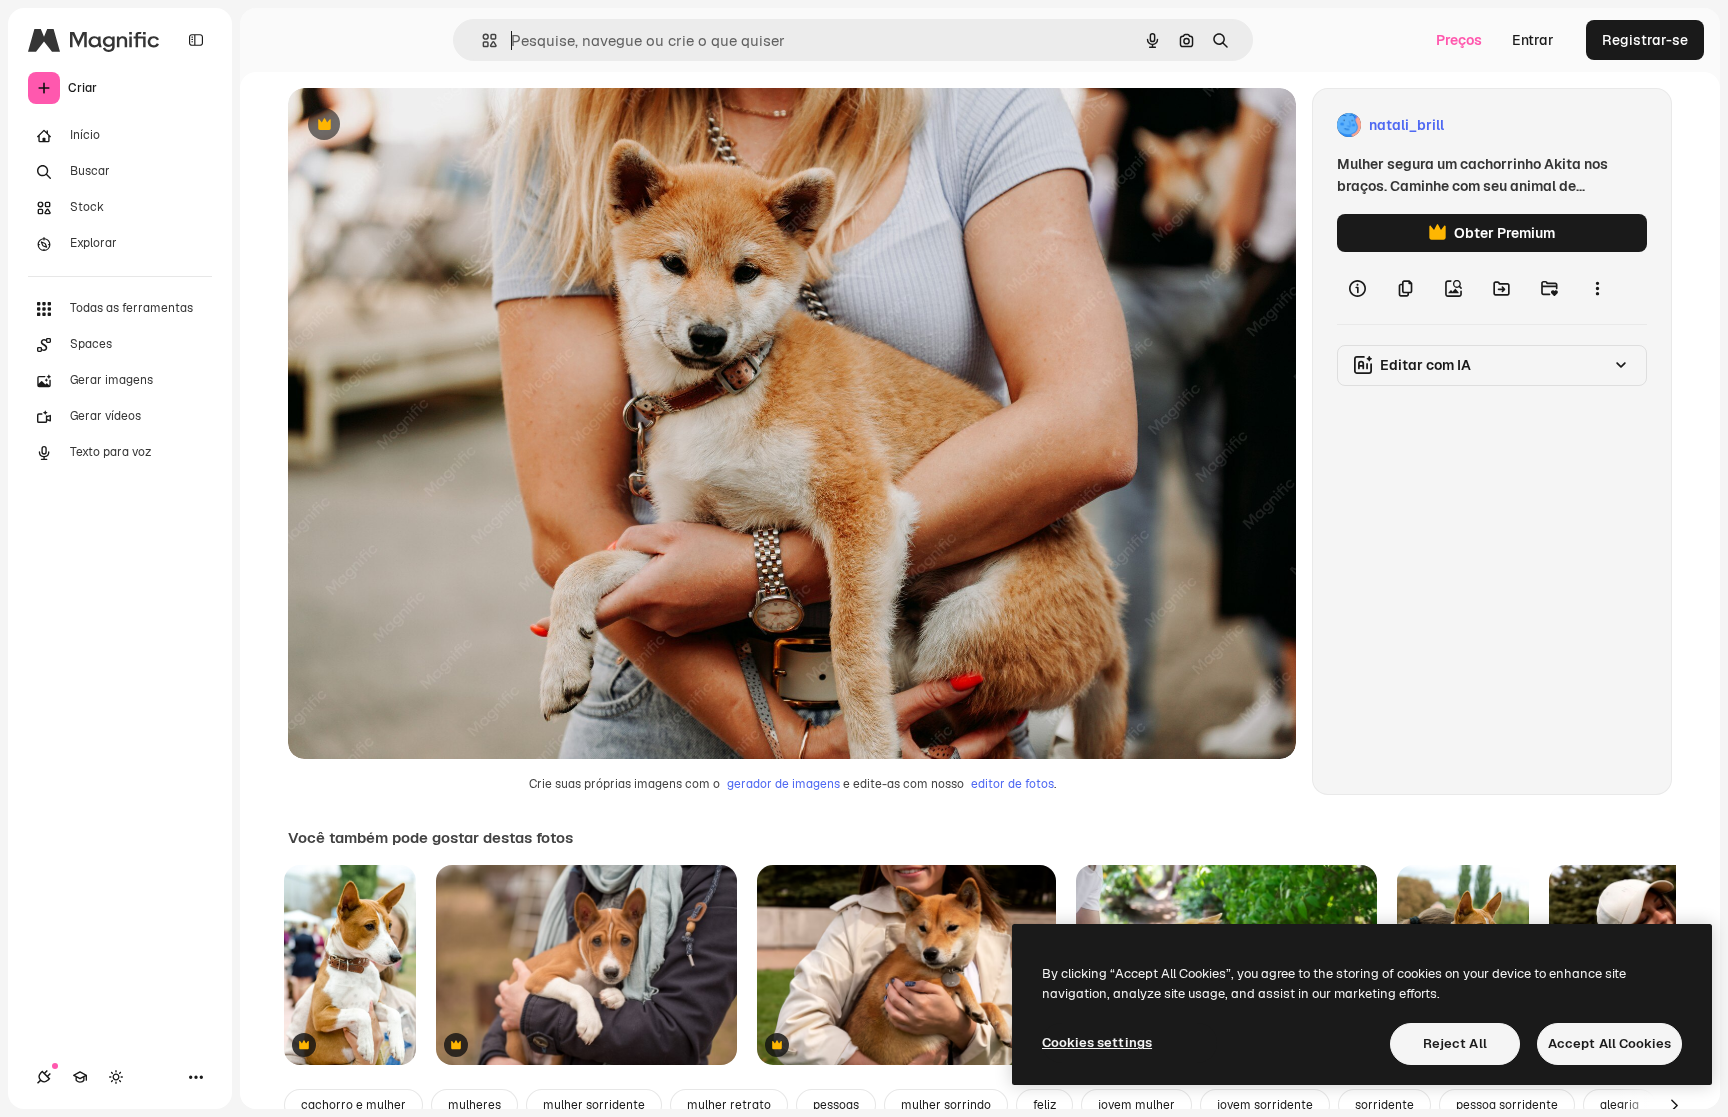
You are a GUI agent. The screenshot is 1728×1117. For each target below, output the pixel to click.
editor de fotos (1012, 784)
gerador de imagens (783, 784)
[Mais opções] (1597, 288)
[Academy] (80, 1077)
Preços (1459, 40)
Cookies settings (1097, 1042)
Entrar (1533, 40)
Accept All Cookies (1609, 1043)
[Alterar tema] (116, 1077)
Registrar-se (1645, 40)
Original (416, 125)
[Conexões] (44, 1077)
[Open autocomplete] (481, 40)
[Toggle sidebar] (196, 40)
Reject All (1455, 1043)
